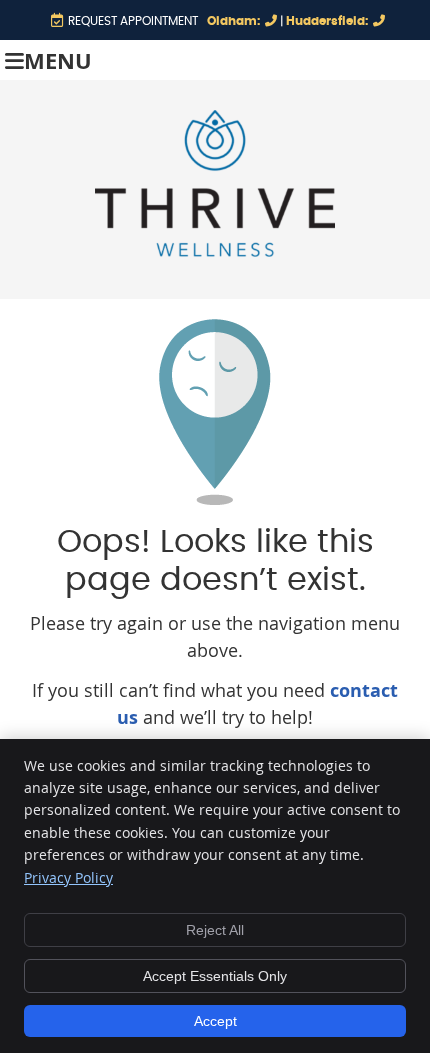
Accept (215, 1021)
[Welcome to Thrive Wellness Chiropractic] (215, 250)
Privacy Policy (68, 877)
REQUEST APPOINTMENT (133, 21)
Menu (58, 60)
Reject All (215, 930)
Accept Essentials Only (215, 976)
